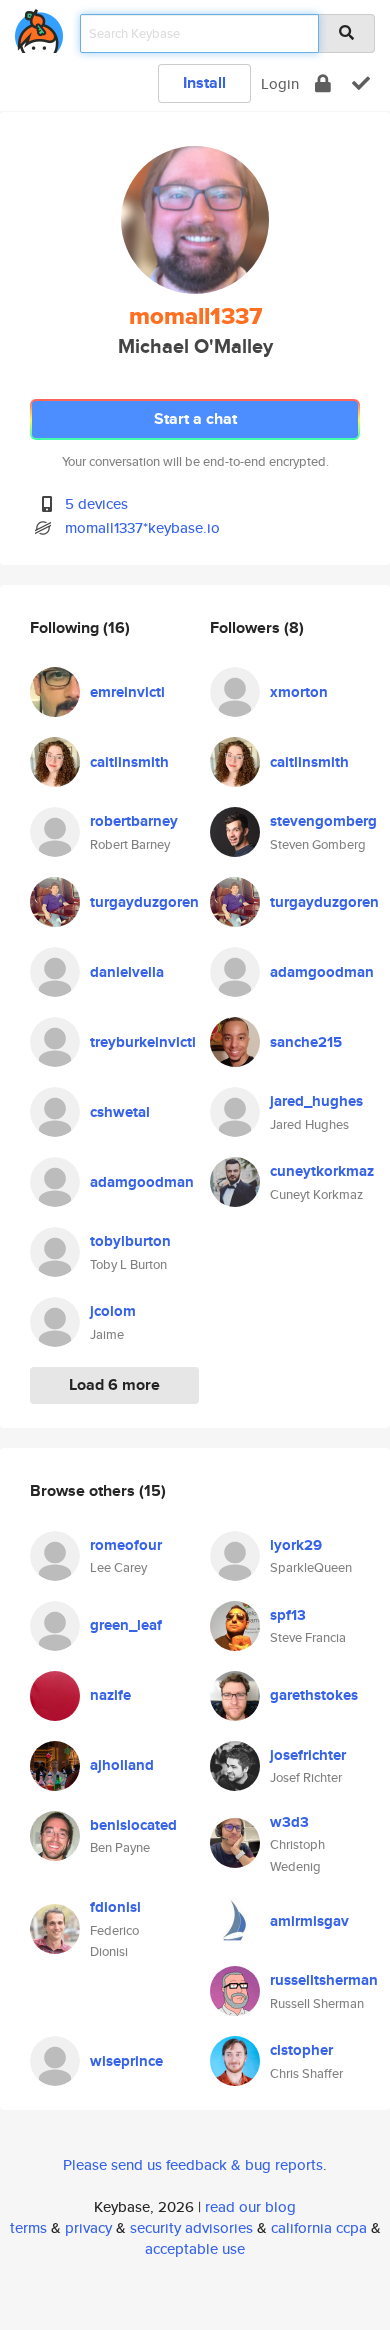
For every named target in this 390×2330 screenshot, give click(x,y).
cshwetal (120, 1112)
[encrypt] (323, 83)
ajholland (122, 1765)
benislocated (133, 1825)
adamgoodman (142, 1182)
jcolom (113, 1311)
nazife (110, 1695)
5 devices (96, 503)
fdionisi (115, 1907)
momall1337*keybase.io (142, 527)
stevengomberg (323, 821)
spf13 (288, 1615)
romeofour (126, 1545)
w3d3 (289, 1822)
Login (280, 83)
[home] (39, 27)
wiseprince (126, 2061)
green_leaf (126, 1625)
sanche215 (306, 1042)
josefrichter (308, 1755)
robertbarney (134, 821)
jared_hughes (316, 1101)
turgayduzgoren (144, 902)
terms (28, 2227)
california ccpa (319, 2227)
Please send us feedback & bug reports (193, 2164)
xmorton (299, 692)
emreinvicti (127, 692)
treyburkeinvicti (143, 1042)
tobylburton (130, 1241)
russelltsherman (324, 1980)
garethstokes (314, 1695)
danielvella (127, 972)
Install (204, 82)
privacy (88, 2227)
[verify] (361, 83)
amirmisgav (309, 1921)
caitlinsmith (129, 762)
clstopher (301, 2050)
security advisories (191, 2227)
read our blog (250, 2206)
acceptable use (195, 2248)
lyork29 (296, 1545)
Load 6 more (114, 1384)
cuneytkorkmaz (322, 1171)
